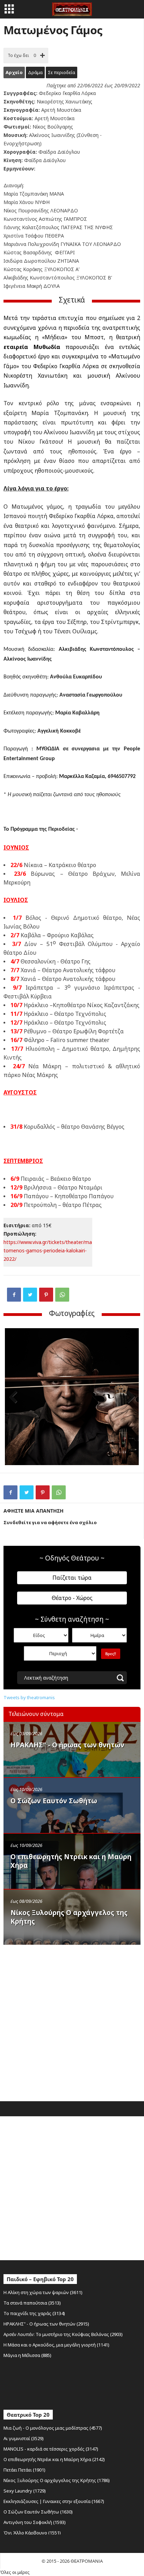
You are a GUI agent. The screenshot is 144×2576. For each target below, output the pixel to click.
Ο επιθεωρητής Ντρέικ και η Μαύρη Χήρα (71, 1861)
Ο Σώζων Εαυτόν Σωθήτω (54, 1801)
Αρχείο (14, 72)
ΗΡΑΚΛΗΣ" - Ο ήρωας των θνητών (67, 1745)
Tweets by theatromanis (29, 1697)
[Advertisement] (72, 2021)
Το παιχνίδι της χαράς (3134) (34, 2313)
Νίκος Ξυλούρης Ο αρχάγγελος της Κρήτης (69, 1917)
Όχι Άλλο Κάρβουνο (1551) (32, 2533)
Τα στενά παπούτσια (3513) (32, 2303)
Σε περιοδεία (62, 72)
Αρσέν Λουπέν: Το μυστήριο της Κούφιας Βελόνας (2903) (63, 2334)
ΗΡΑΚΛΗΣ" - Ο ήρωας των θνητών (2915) (46, 2324)
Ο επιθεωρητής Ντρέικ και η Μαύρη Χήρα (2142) (54, 2459)
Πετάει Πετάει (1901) (24, 2470)
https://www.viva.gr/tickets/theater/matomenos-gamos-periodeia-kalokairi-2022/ (48, 1250)
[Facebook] (14, 1295)
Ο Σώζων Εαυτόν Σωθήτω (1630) (38, 2512)
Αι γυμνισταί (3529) (24, 2438)
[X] (30, 1295)
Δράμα (35, 72)
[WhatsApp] (62, 1295)
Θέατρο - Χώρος (72, 1598)
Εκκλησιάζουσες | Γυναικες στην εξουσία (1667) (54, 2501)
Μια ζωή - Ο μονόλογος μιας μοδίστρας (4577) (53, 2428)
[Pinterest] (46, 1295)
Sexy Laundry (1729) (25, 2491)
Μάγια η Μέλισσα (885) (27, 2355)
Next (128, 1398)
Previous (15, 1398)
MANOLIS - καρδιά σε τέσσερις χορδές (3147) (51, 2449)
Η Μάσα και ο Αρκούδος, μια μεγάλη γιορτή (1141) (56, 2345)
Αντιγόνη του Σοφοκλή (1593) (35, 2522)
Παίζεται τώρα (72, 1578)
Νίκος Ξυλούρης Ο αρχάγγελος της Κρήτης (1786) (57, 2480)
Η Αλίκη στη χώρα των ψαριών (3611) (43, 2292)
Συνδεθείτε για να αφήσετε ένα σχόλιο (50, 1522)
